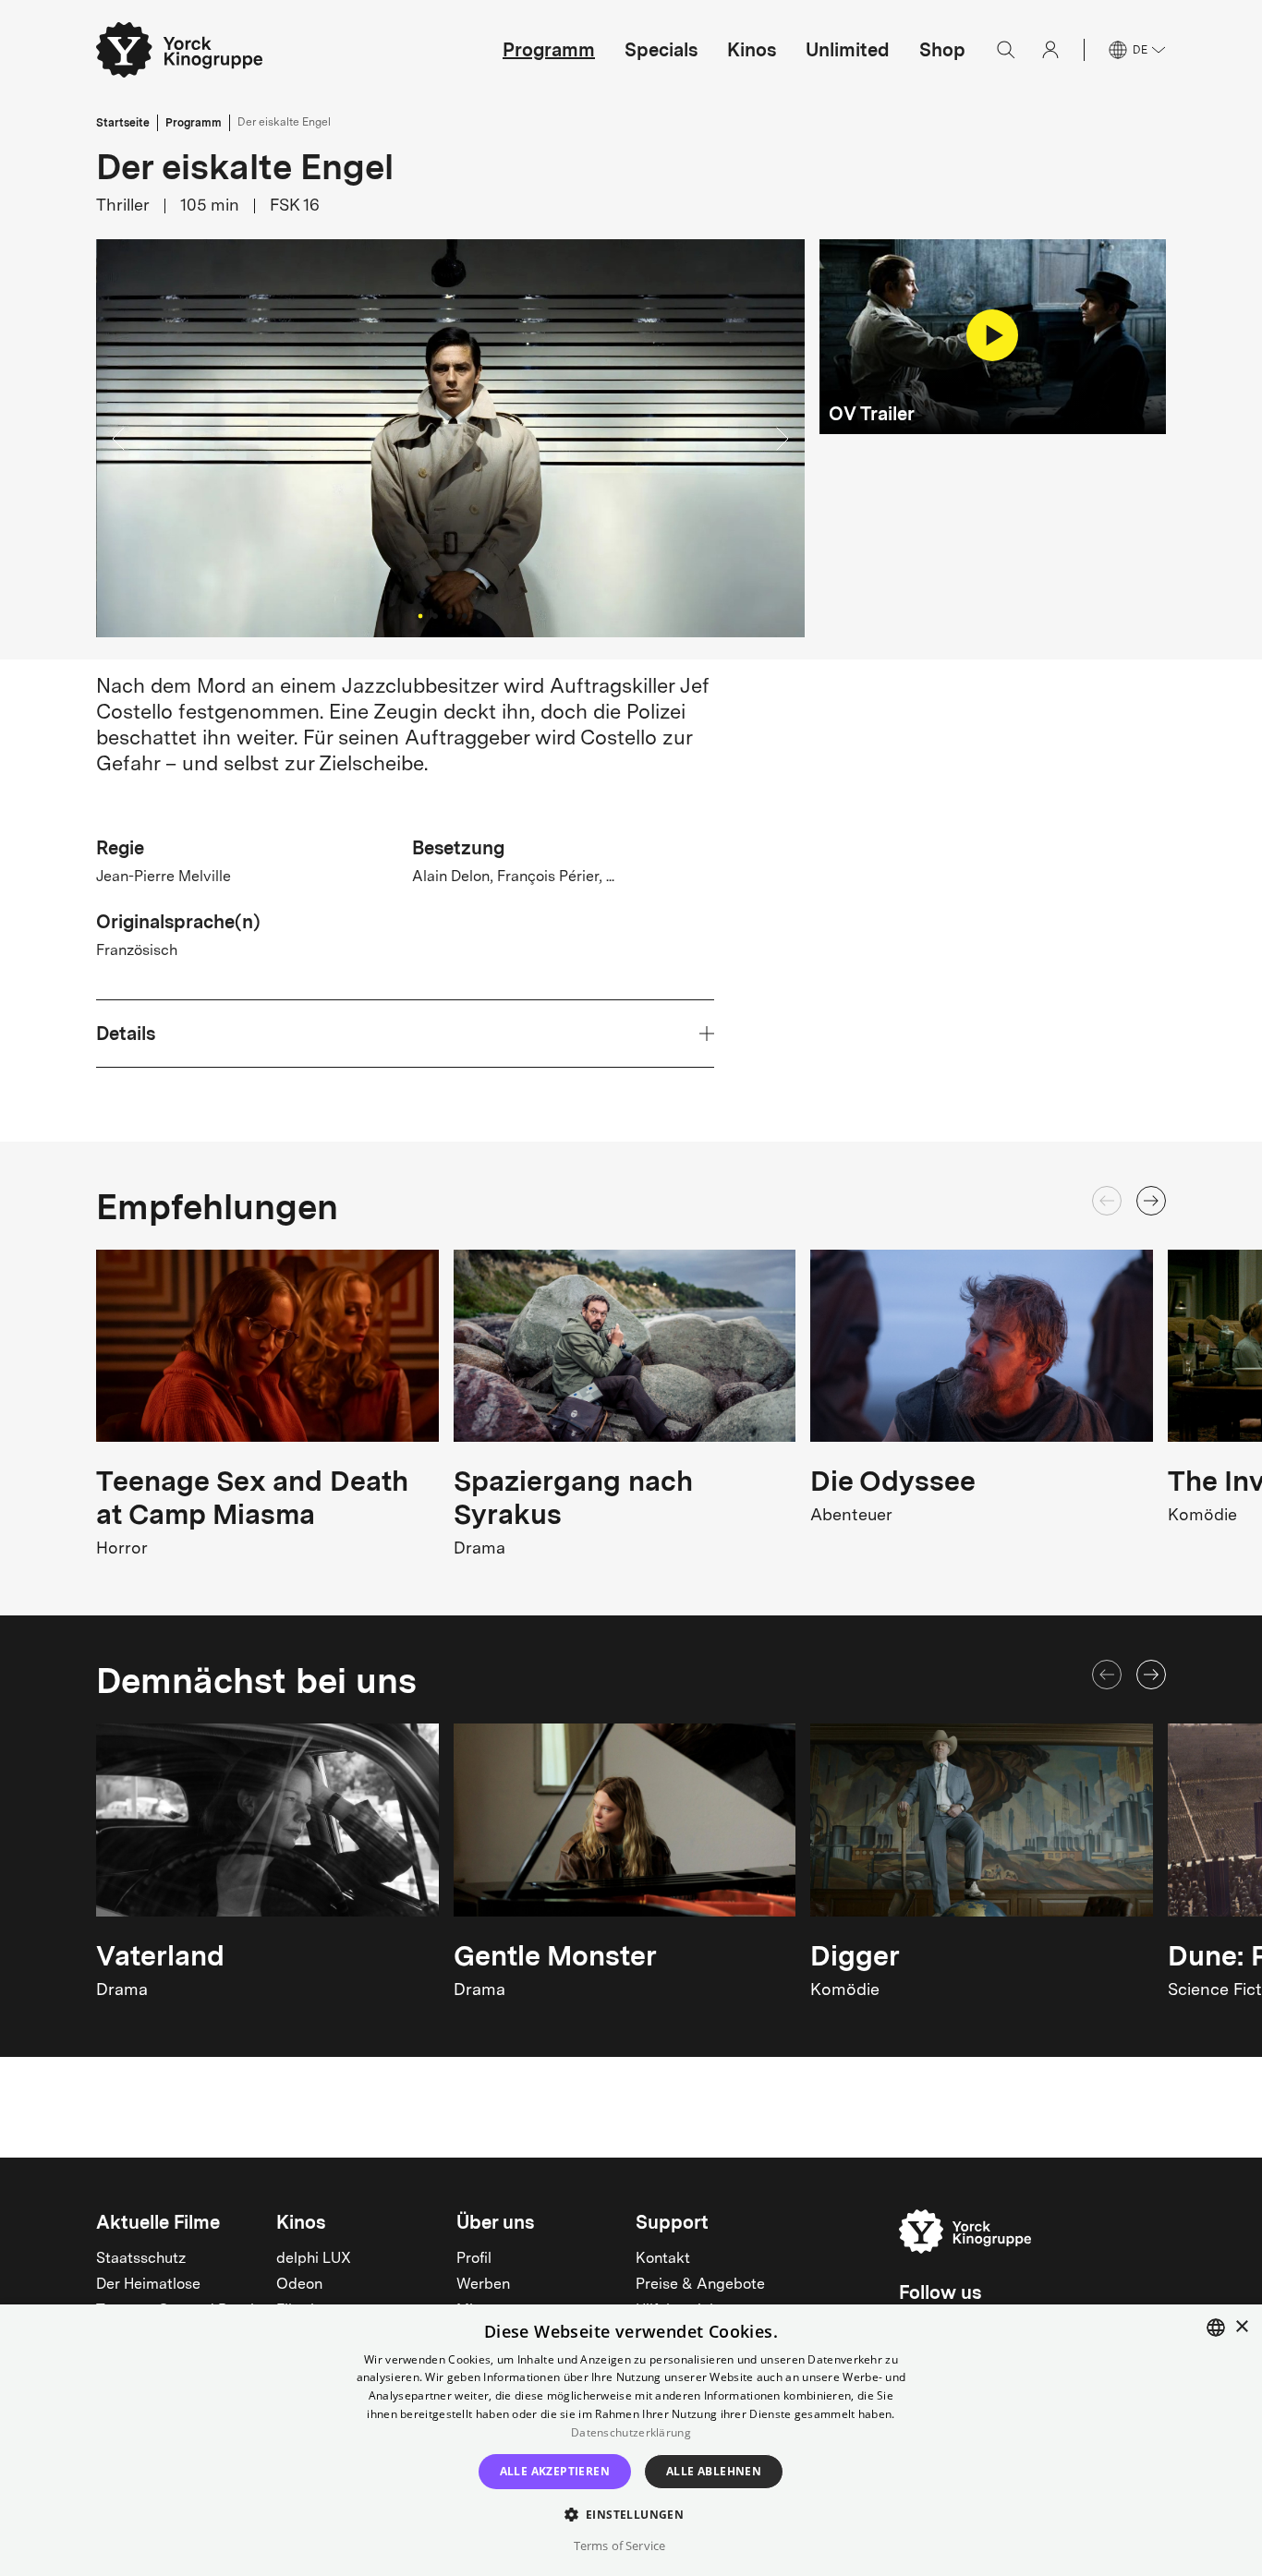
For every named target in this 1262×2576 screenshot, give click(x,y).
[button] (450, 438)
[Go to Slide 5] (479, 616)
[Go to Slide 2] (435, 616)
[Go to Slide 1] (421, 616)
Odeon (299, 2285)
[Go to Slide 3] (450, 616)
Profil (474, 2259)
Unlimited (848, 50)
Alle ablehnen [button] (714, 2471)
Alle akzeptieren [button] (555, 2471)
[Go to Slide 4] (465, 616)
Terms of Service (619, 2546)
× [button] (1241, 2327)
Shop (942, 50)
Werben (483, 2285)
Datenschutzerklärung (631, 2432)
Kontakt (663, 2259)
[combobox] (1216, 2328)
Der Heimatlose (148, 2285)
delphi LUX (314, 2259)
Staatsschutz (141, 2259)
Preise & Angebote (700, 2285)
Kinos (752, 50)
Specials (661, 50)
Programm (549, 50)
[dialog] (631, 2440)
